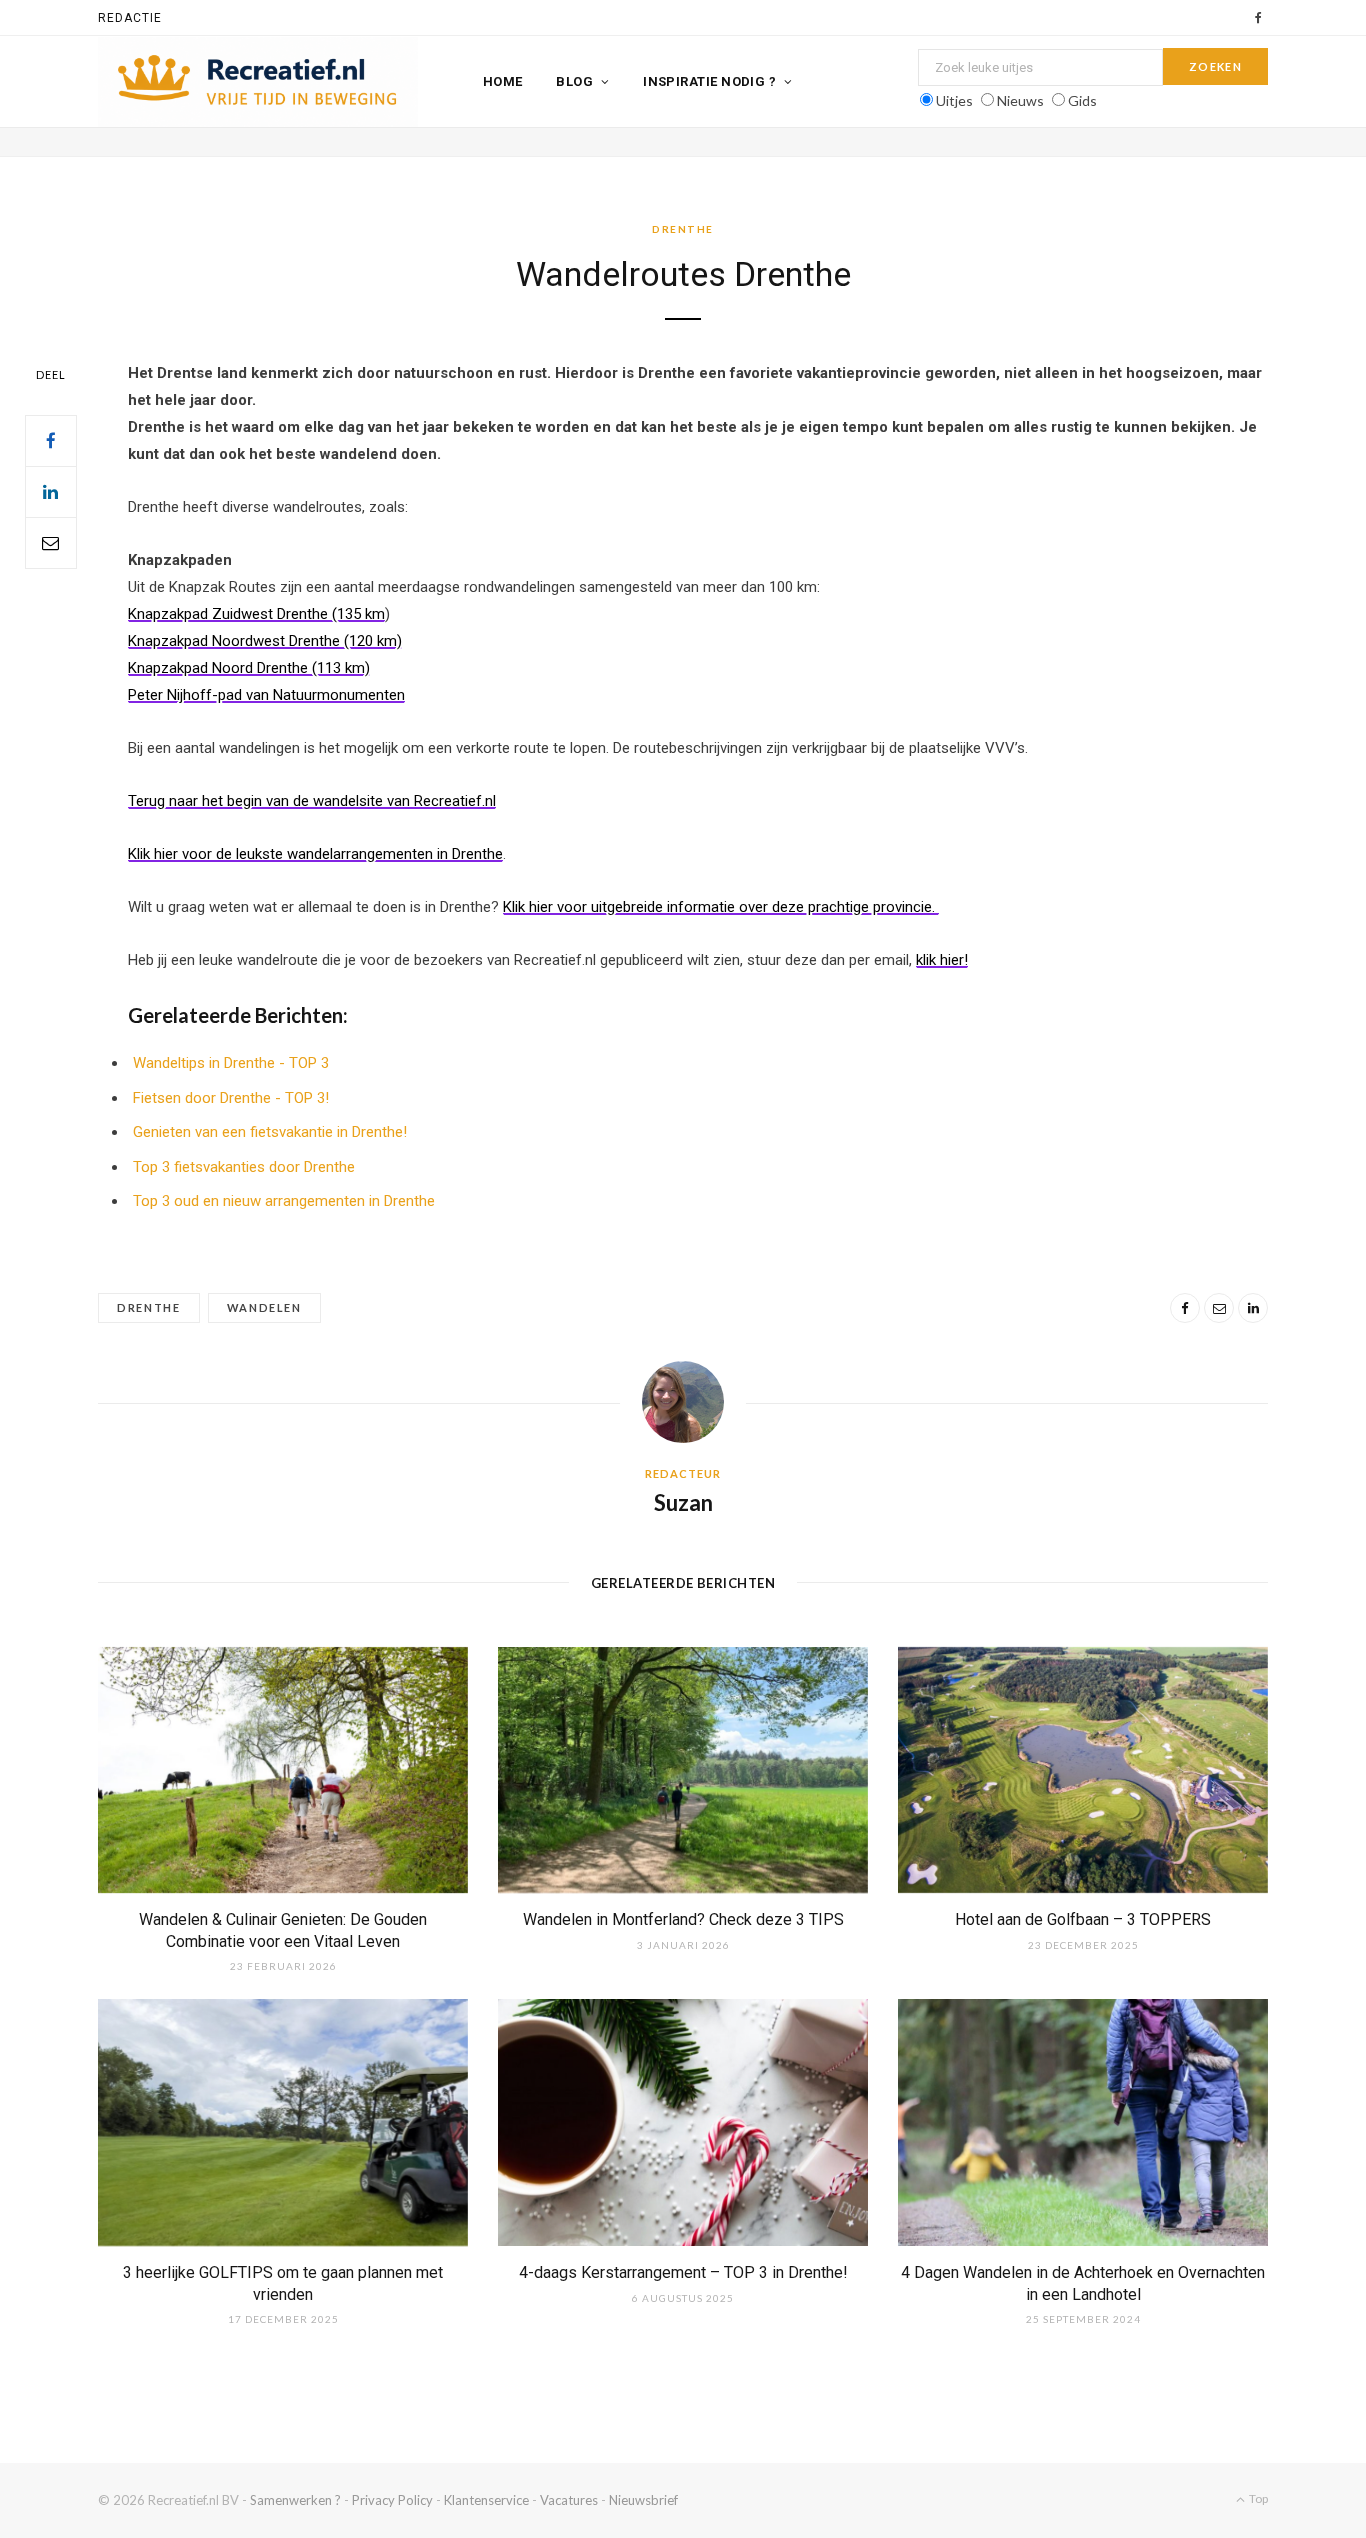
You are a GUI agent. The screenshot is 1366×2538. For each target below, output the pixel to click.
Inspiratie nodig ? (709, 81)
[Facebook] (51, 441)
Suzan (683, 1502)
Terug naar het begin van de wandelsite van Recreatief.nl (312, 801)
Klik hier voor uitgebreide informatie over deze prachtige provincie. (721, 907)
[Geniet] (258, 82)
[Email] (51, 543)
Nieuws (1020, 100)
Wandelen (264, 1307)
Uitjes (954, 100)
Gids (1082, 100)
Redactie (130, 18)
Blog (574, 81)
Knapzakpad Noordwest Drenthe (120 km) (265, 641)
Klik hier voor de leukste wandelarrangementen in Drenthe (315, 854)
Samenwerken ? (295, 2500)
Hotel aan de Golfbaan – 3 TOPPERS (1083, 1919)
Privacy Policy (392, 2500)
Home (503, 81)
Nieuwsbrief (643, 2500)
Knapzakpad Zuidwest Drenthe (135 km (256, 614)
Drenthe (683, 229)
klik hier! (942, 960)
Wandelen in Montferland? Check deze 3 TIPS (683, 1919)
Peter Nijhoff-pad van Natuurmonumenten (266, 695)
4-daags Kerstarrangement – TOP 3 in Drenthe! (683, 2272)
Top (1257, 2498)
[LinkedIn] (51, 492)
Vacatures (569, 2500)
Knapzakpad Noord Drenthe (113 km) (249, 668)
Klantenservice (486, 2500)
